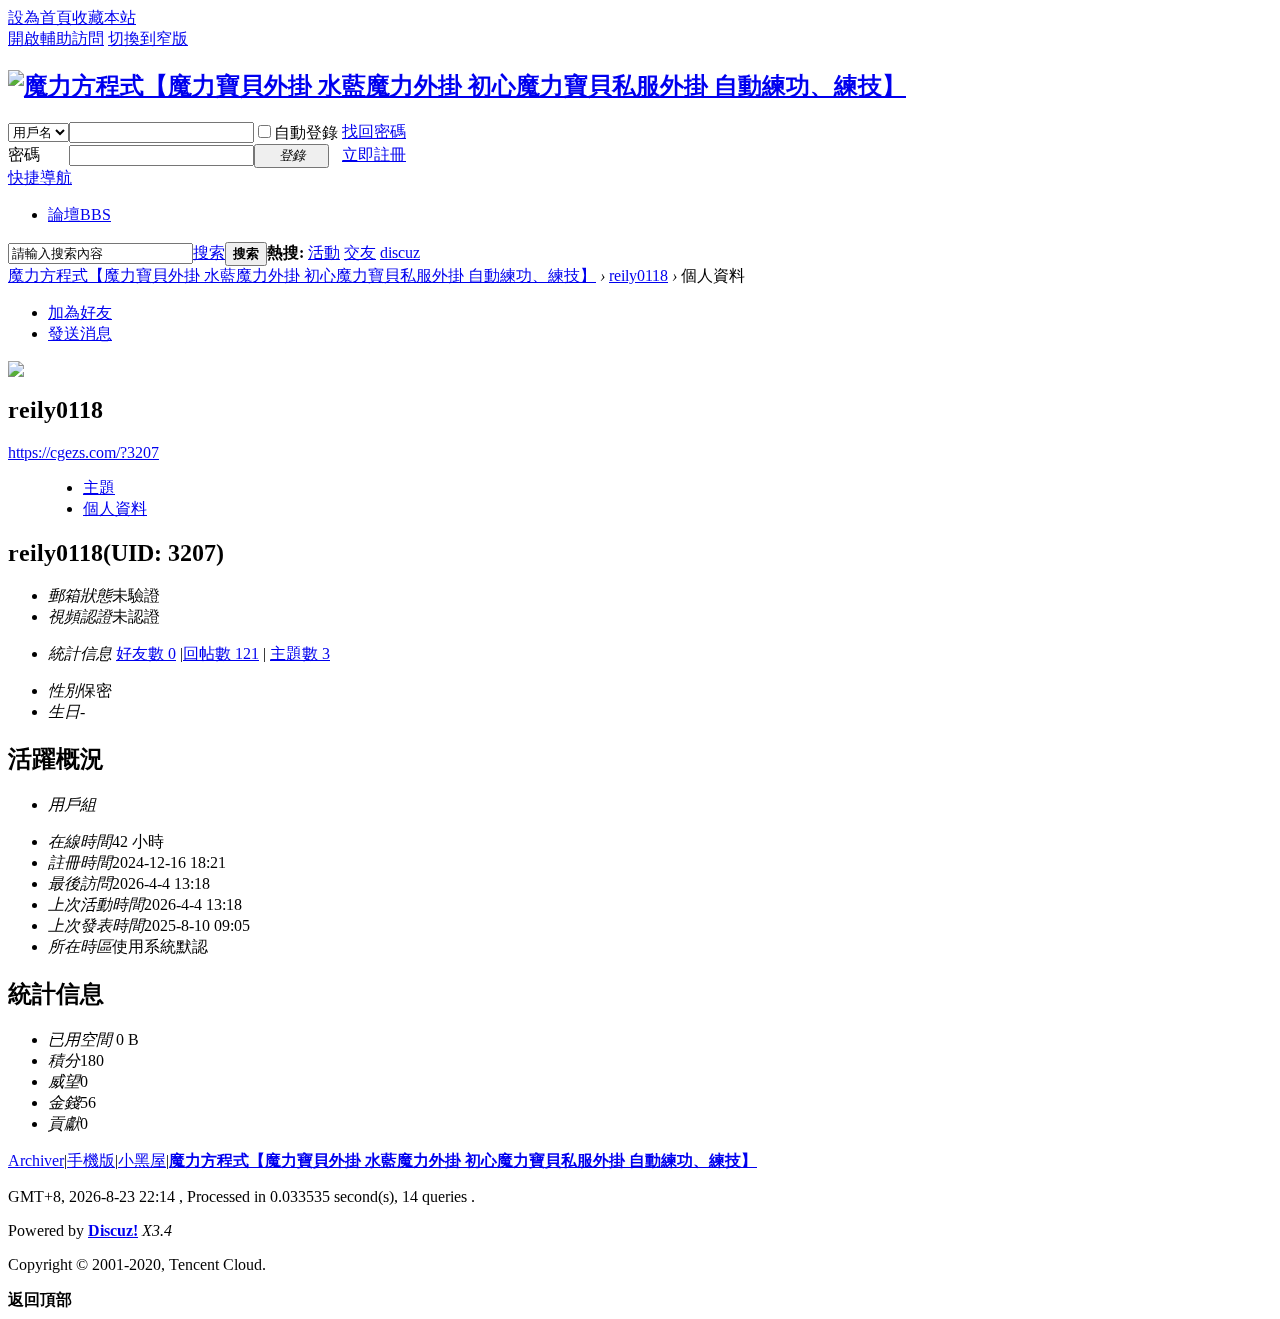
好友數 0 (146, 653)
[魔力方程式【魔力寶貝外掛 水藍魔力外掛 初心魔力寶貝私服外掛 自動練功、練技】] (457, 86)
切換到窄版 (148, 38)
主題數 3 (300, 653)
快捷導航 (40, 177)
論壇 (79, 214)
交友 (360, 252)
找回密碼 (374, 131)
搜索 (209, 252)
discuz (400, 252)
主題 (99, 487)
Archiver (36, 1160)
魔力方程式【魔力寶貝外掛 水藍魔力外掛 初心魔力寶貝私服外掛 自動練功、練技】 (302, 275)
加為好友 (80, 312)
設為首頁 (40, 17)
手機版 (91, 1160)
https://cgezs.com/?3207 (83, 452)
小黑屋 (142, 1160)
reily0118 (638, 275)
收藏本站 (104, 17)
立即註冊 (374, 154)
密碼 (24, 154)
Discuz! (113, 1230)
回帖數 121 (221, 653)
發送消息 (80, 333)
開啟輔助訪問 (56, 38)
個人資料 (115, 508)
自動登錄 (306, 132)
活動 (324, 252)
